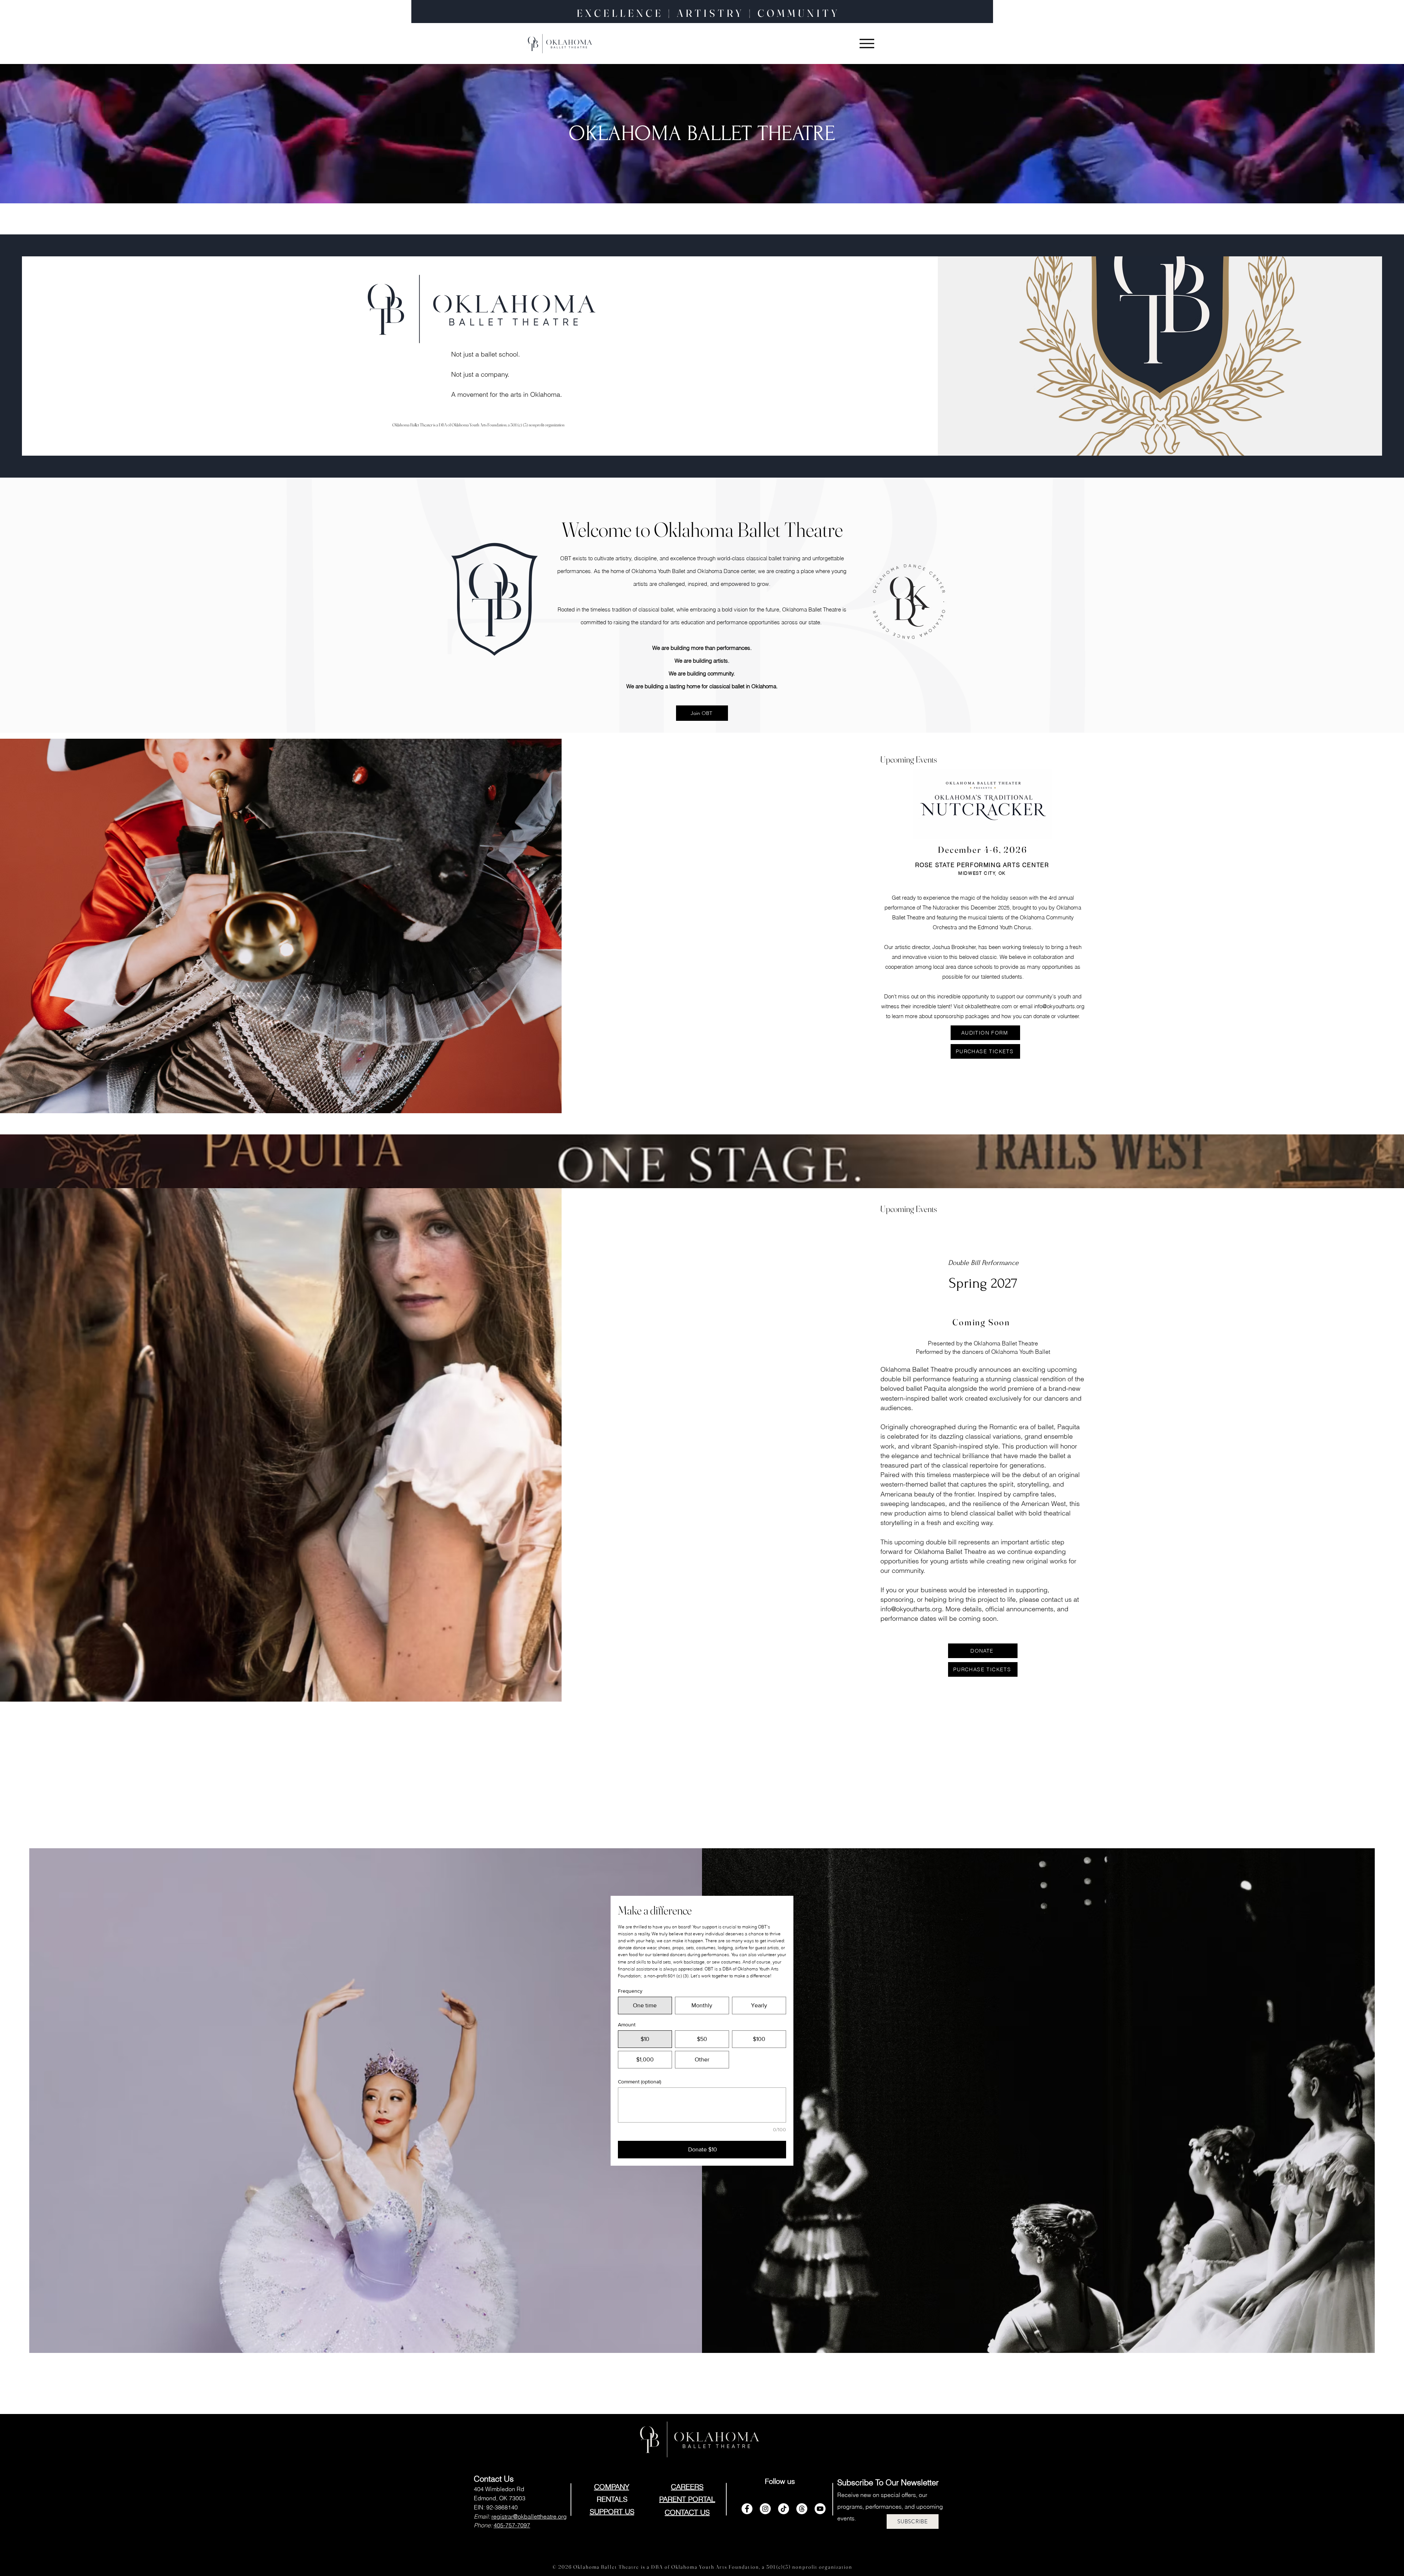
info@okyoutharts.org (1059, 1006)
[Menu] (867, 44)
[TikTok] (784, 2509)
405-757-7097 (512, 2525)
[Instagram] (765, 2509)
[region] (931, 617)
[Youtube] (820, 2509)
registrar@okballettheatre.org (529, 2516)
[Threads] (802, 2509)
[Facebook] (747, 2509)
